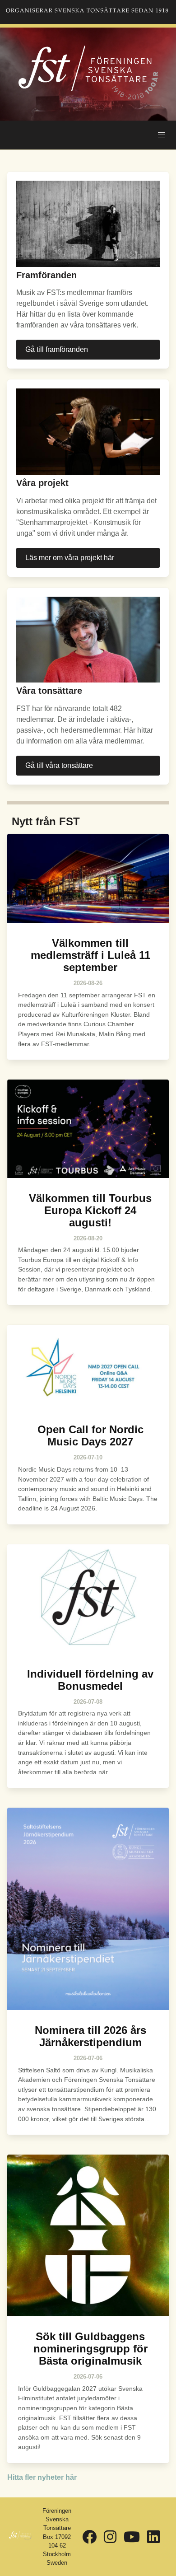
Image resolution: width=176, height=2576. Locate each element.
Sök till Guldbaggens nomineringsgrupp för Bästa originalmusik (90, 2349)
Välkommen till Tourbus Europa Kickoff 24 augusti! (90, 1210)
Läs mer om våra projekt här (70, 558)
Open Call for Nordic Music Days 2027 (90, 1435)
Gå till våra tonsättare (59, 765)
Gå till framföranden (57, 349)
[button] (162, 135)
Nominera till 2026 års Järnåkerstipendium (90, 2036)
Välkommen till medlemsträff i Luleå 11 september (90, 955)
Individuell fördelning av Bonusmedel (90, 1680)
